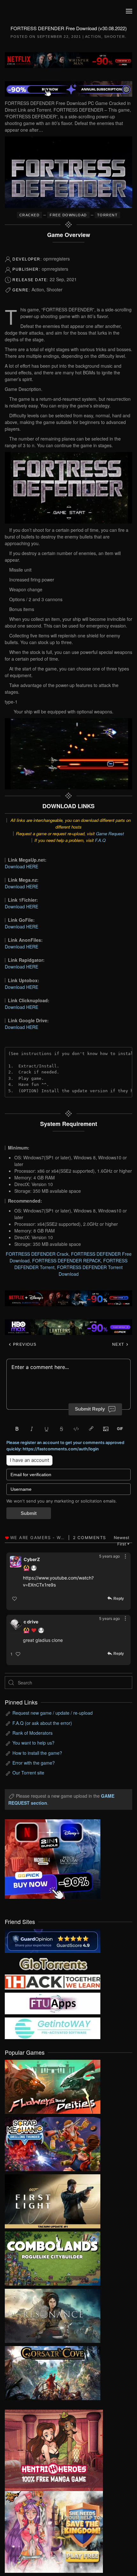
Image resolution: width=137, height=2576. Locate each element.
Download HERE (22, 866)
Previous (24, 1344)
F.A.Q (100, 840)
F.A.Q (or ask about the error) (42, 1723)
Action (93, 37)
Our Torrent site (28, 1773)
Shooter (115, 37)
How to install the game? (37, 1753)
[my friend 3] (53, 1981)
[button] (129, 11)
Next (119, 1344)
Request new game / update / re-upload (53, 1713)
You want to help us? (33, 1743)
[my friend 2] (53, 1963)
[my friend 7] (53, 2028)
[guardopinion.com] (53, 1940)
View (53, 2085)
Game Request (110, 833)
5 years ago (109, 1556)
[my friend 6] (53, 2003)
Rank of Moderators (32, 1733)
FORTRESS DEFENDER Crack (37, 1254)
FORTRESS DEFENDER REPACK (66, 1260)
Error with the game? (34, 1763)
